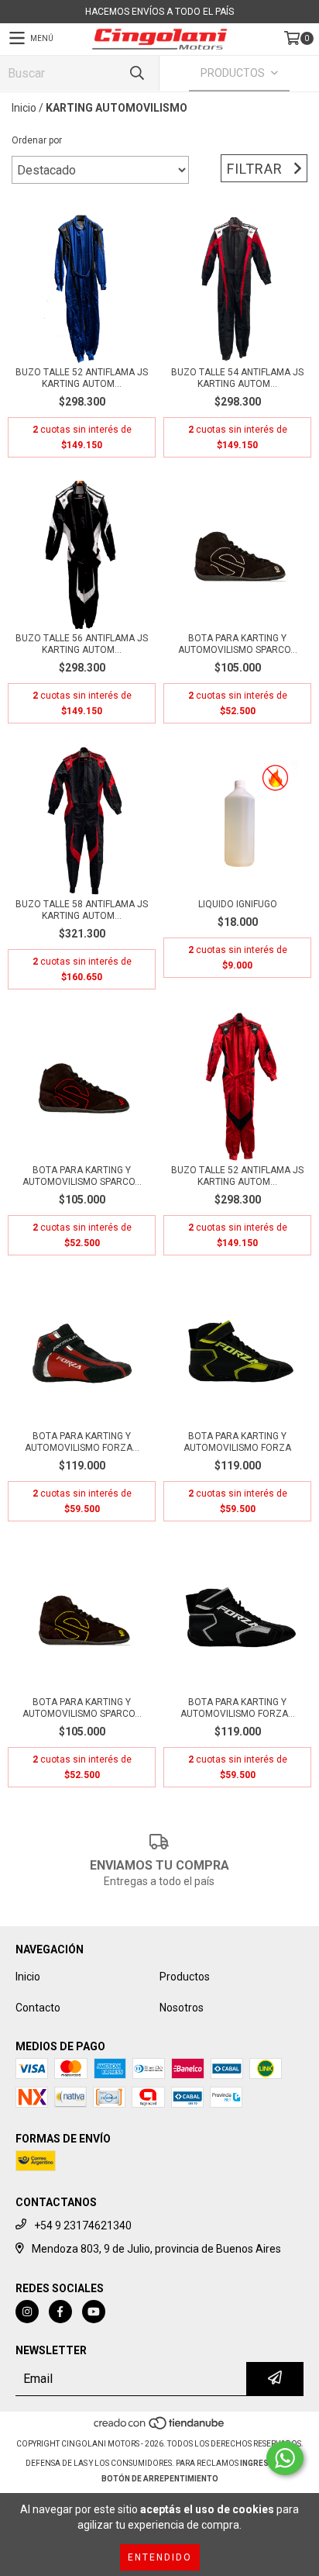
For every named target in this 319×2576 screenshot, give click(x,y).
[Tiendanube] (160, 2428)
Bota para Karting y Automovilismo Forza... (82, 1442)
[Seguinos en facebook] (60, 2312)
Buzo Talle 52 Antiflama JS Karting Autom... (82, 378)
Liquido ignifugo (238, 904)
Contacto (38, 2008)
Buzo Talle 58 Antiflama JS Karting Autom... (82, 910)
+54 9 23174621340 (83, 2226)
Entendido (160, 2557)
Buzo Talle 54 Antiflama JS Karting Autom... (237, 378)
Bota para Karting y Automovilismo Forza (237, 1442)
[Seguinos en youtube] (94, 2312)
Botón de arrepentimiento (160, 2479)
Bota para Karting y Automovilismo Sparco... (238, 644)
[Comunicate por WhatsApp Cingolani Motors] (285, 2458)
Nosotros (182, 2008)
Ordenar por (37, 140)
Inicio (24, 108)
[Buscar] (136, 73)
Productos (185, 1977)
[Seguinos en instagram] (27, 2312)
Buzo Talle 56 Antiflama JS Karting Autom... (82, 644)
